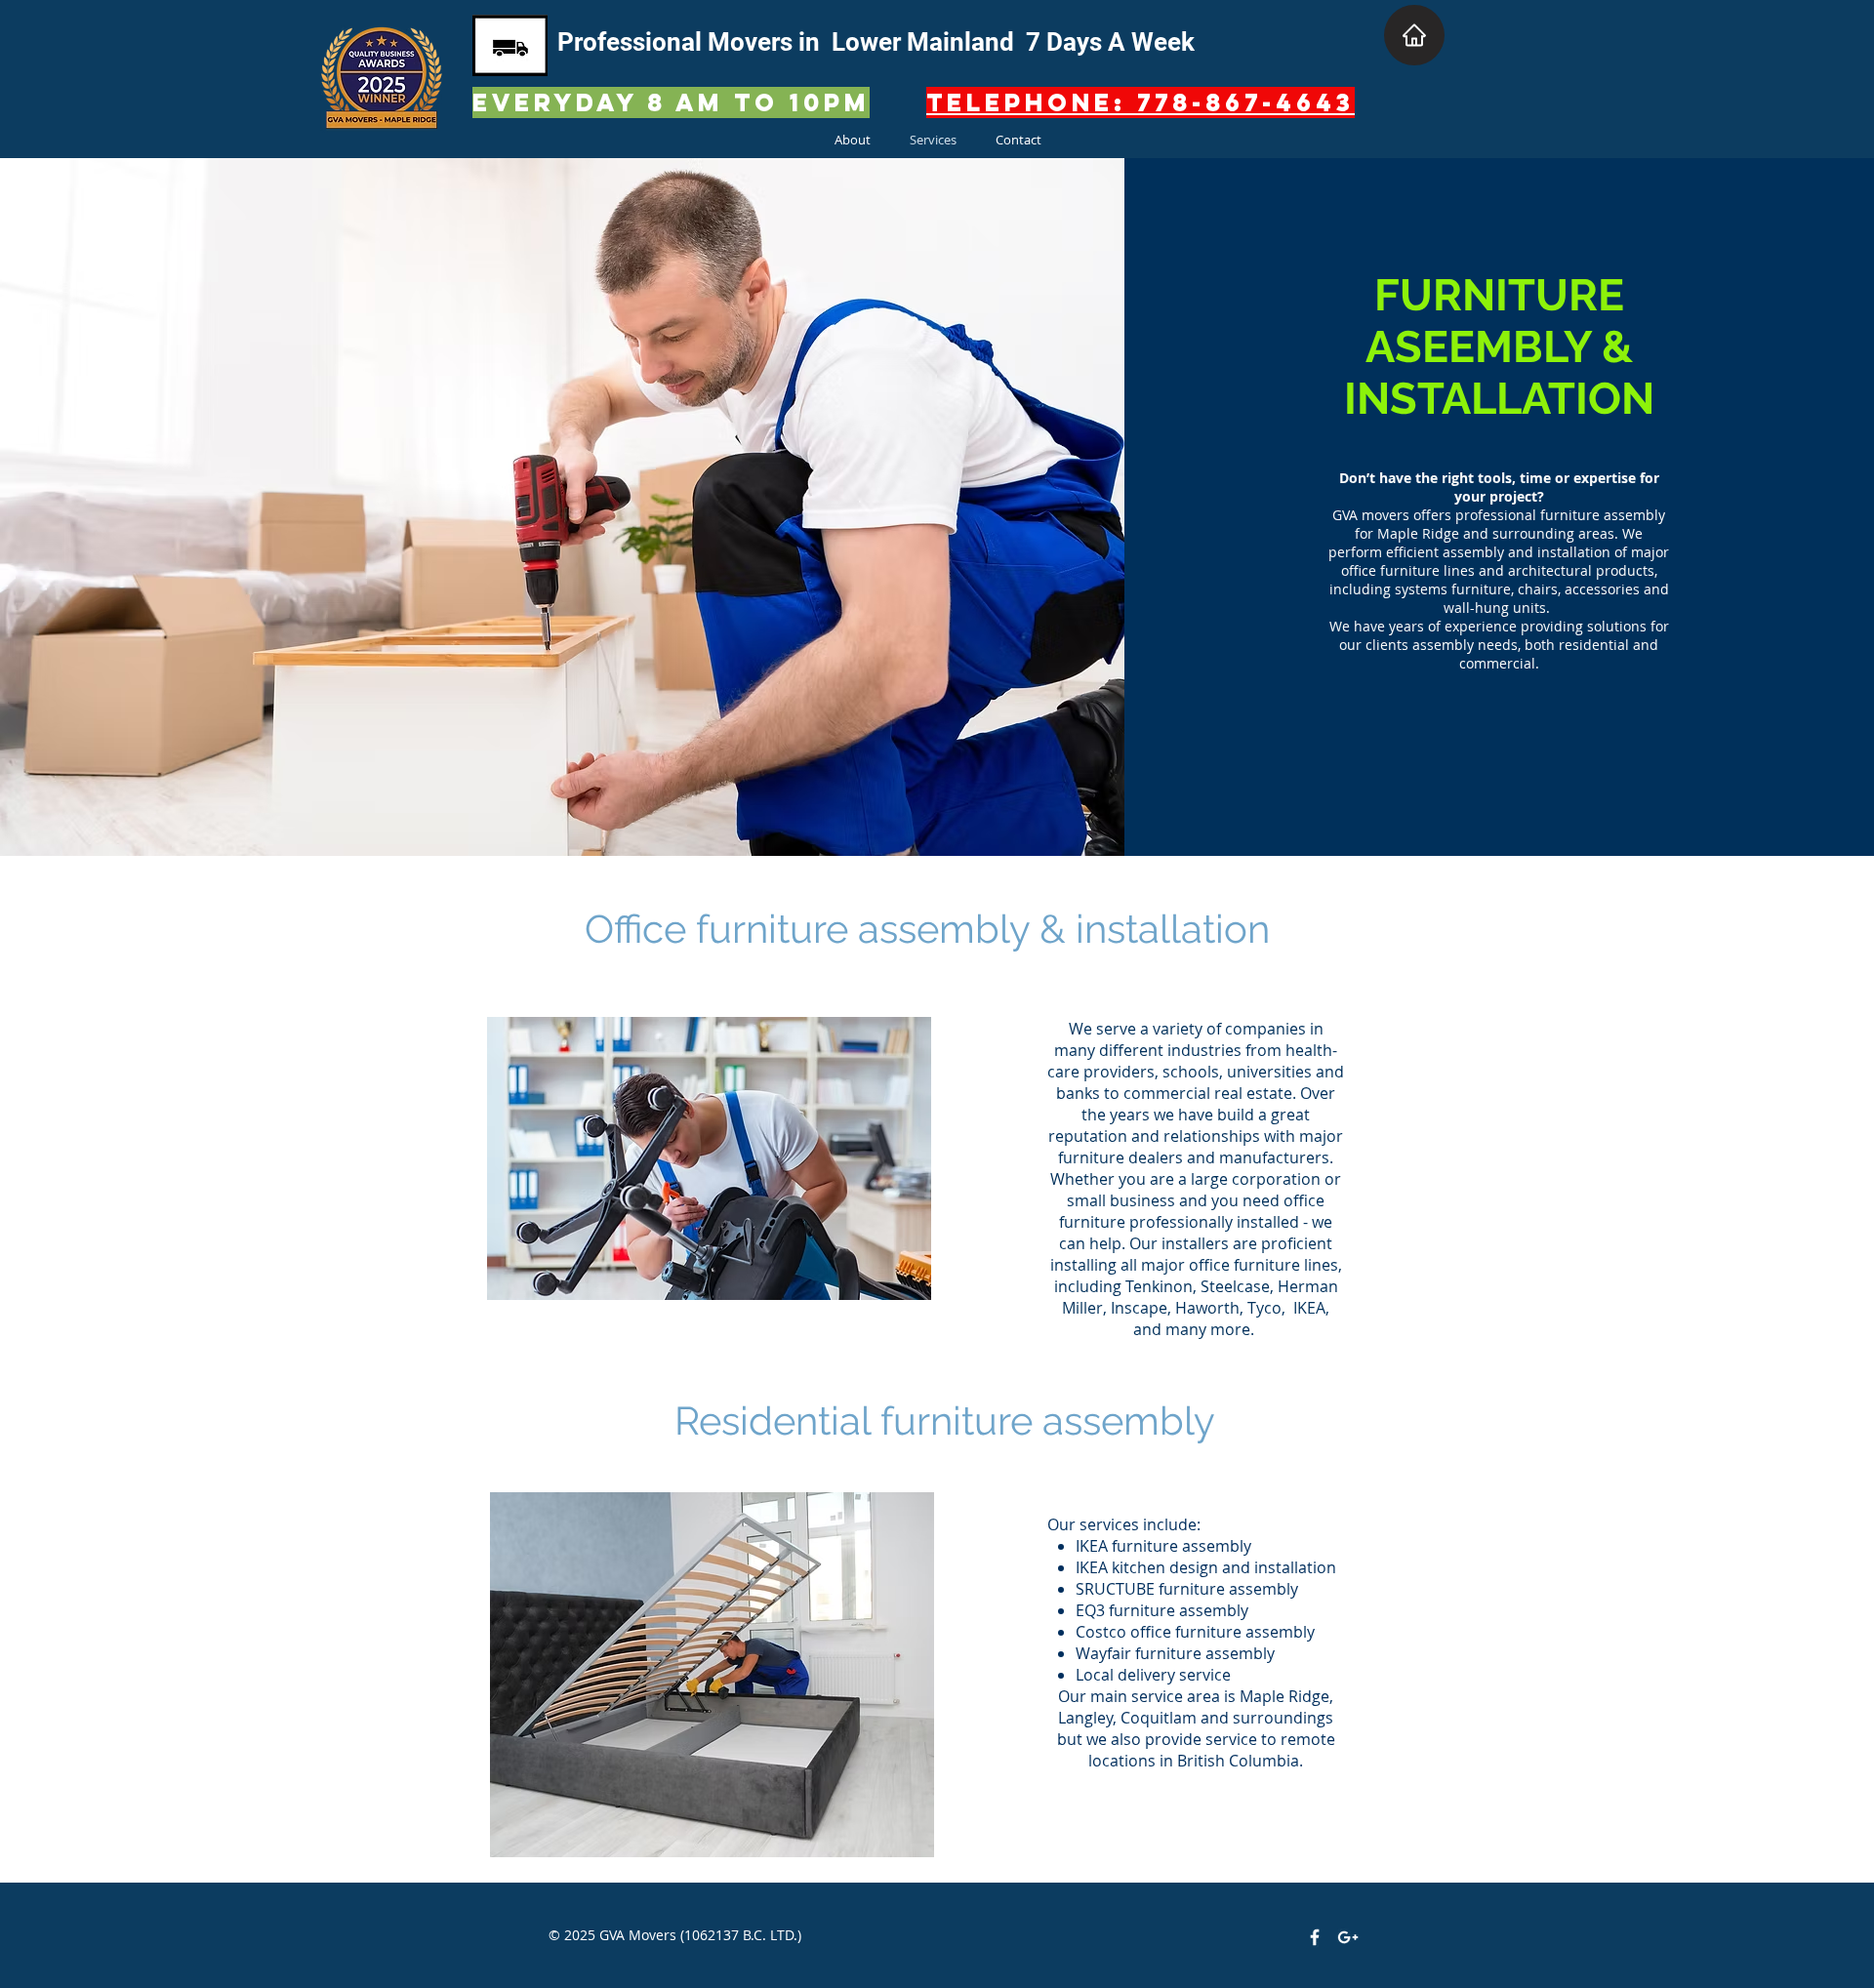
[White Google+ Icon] (1348, 1937)
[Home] (1414, 35)
